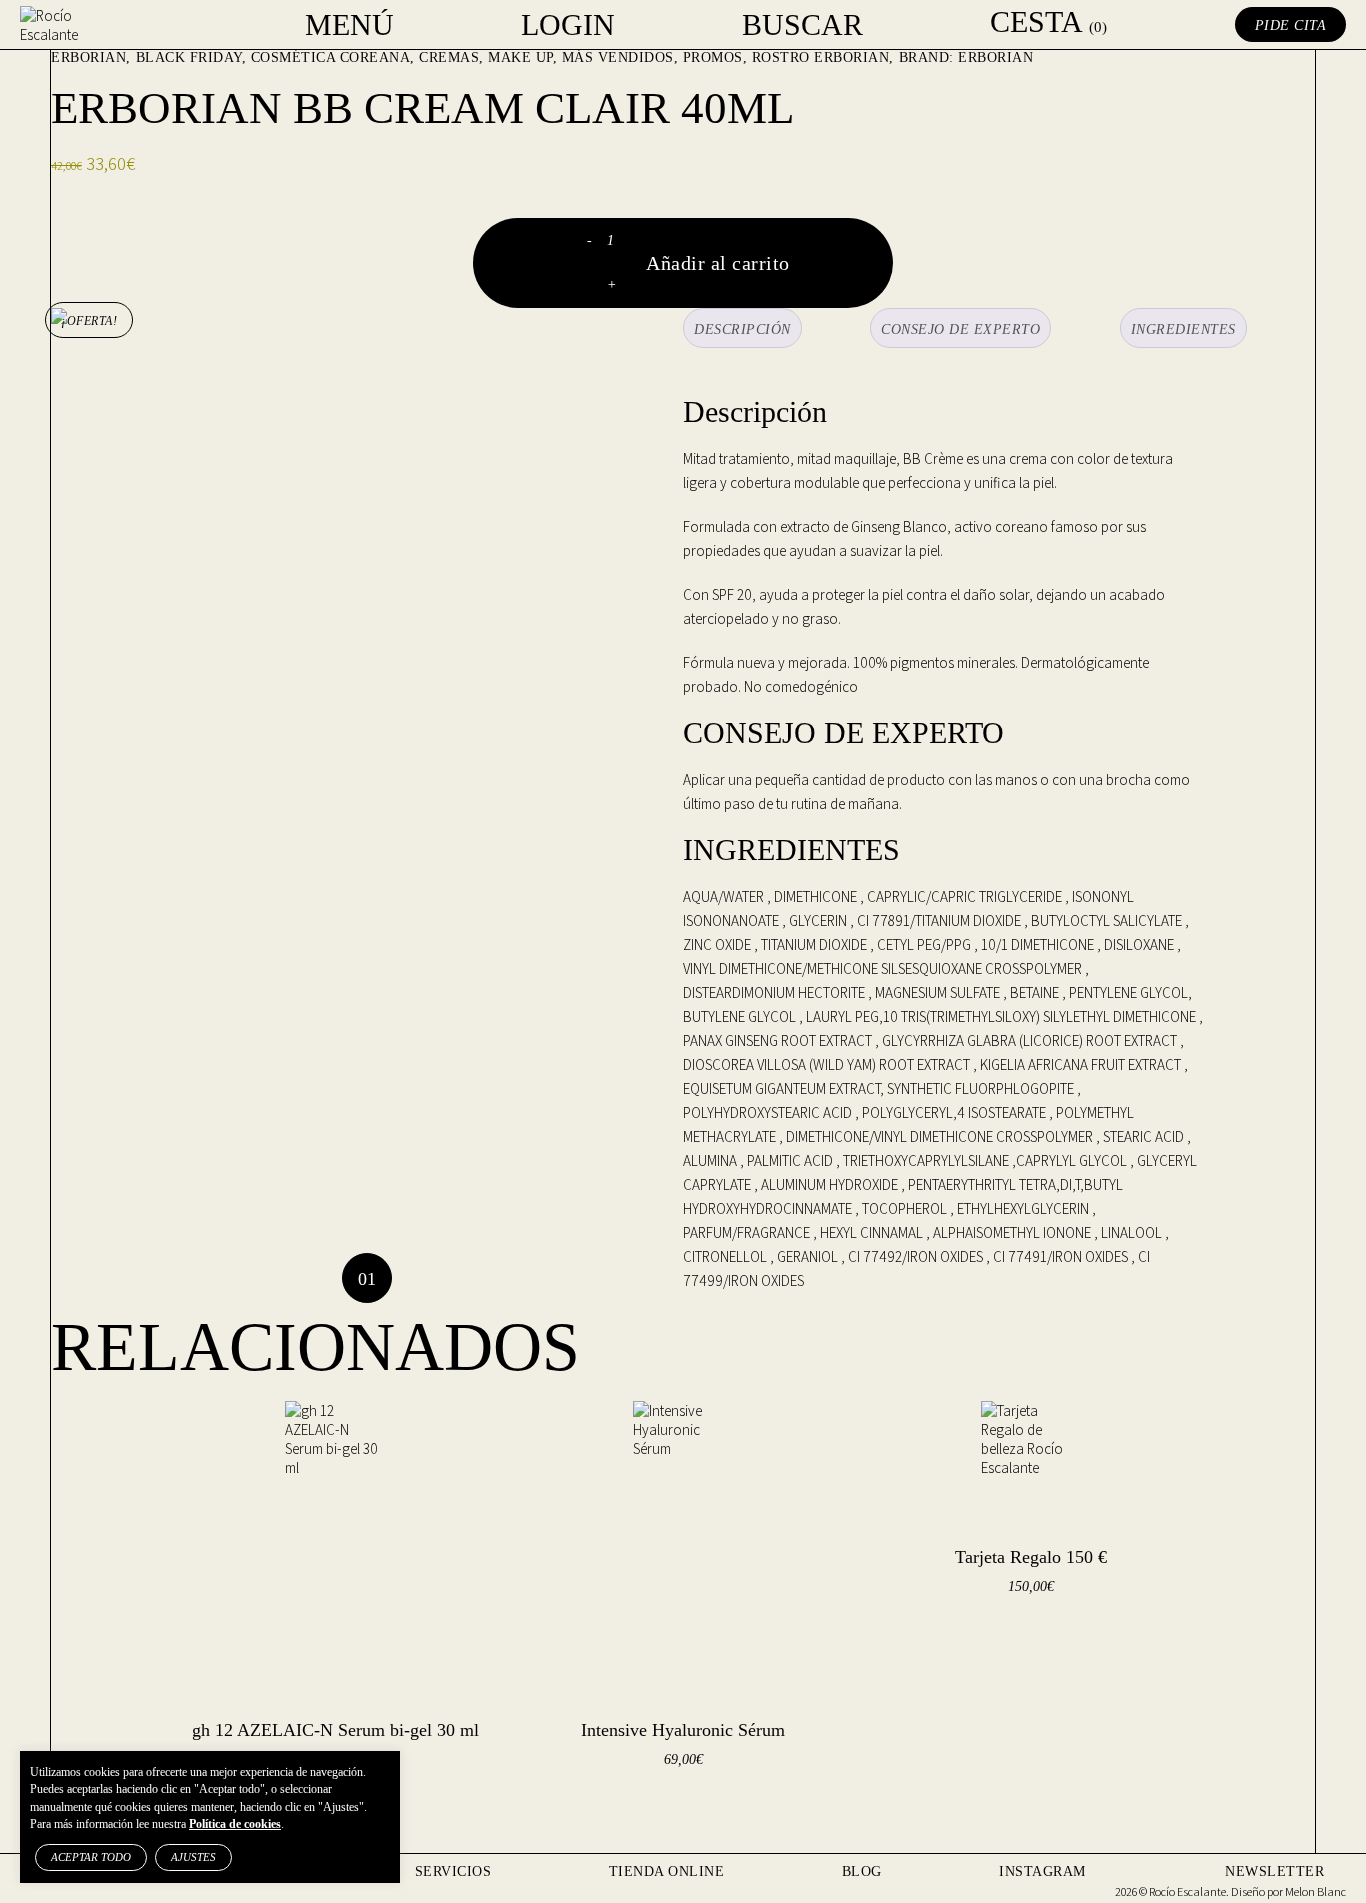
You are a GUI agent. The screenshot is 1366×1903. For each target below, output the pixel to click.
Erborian (88, 57)
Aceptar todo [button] (91, 1857)
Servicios (453, 1871)
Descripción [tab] (742, 329)
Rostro (781, 57)
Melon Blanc (1315, 1891)
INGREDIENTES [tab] (1183, 329)
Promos (713, 57)
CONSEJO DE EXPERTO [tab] (960, 329)
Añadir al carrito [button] (1002, 1637)
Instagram (1042, 1871)
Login (568, 25)
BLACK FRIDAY (189, 57)
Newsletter (1274, 1871)
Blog (862, 1871)
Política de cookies (235, 1824)
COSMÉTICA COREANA (331, 57)
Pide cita (1291, 25)
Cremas (449, 57)
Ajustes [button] (193, 1857)
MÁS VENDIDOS (618, 57)
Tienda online (667, 1871)
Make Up (520, 57)
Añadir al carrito (718, 263)
